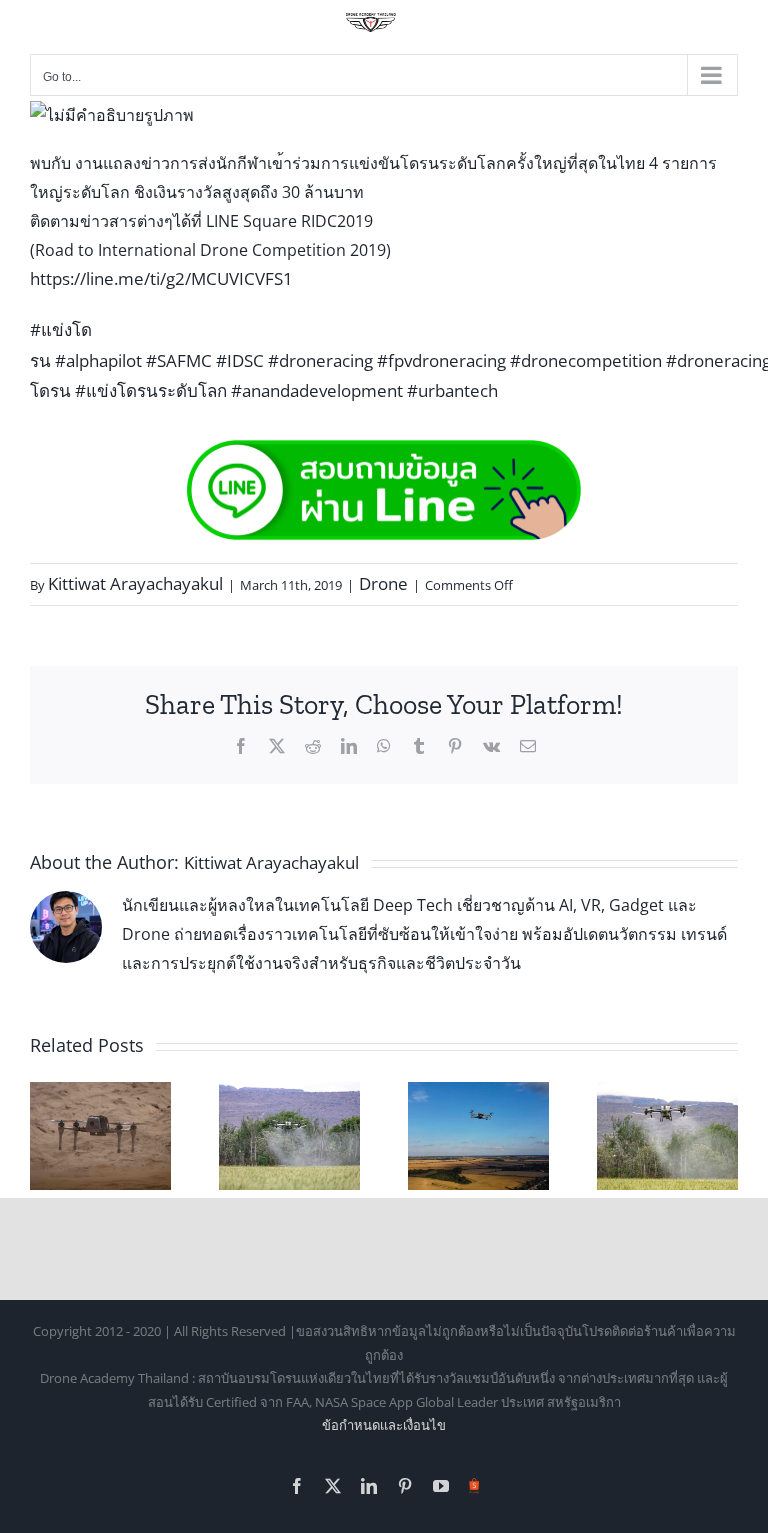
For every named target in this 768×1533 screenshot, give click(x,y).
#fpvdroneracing (441, 360)
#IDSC (240, 360)
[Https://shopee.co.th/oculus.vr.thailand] (474, 1482)
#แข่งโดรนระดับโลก (151, 390)
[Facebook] (241, 746)
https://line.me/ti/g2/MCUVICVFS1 (161, 278)
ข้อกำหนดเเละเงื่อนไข (384, 1425)
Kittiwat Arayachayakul (135, 583)
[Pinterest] (455, 746)
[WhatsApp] (384, 746)
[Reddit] (313, 746)
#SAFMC (179, 360)
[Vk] (491, 746)
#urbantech (452, 390)
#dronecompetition (586, 360)
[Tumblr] (419, 746)
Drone (383, 583)
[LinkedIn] (349, 746)
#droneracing (320, 360)
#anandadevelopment (317, 390)
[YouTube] (441, 1486)
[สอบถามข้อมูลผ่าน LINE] (384, 451)
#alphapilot (98, 360)
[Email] (528, 746)
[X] (277, 746)
